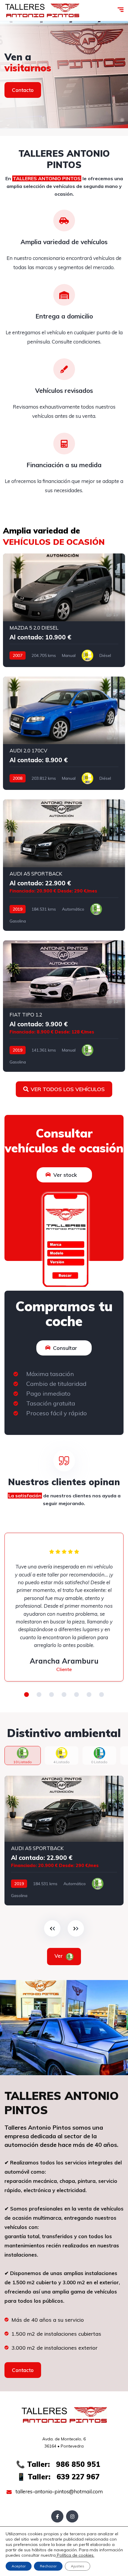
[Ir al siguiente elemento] (76, 1928)
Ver (59, 1956)
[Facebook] (57, 2516)
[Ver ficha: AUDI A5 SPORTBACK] (64, 865)
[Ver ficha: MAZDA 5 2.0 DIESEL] (64, 610)
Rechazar (48, 2566)
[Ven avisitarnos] (64, 75)
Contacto (23, 90)
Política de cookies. (75, 2555)
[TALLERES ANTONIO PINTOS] (42, 10)
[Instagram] (72, 2516)
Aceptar (19, 2566)
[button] (26, 1695)
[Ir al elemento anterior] (52, 1928)
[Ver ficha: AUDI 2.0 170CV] (64, 733)
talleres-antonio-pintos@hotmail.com (58, 2491)
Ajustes (78, 2566)
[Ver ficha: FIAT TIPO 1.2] (64, 1006)
